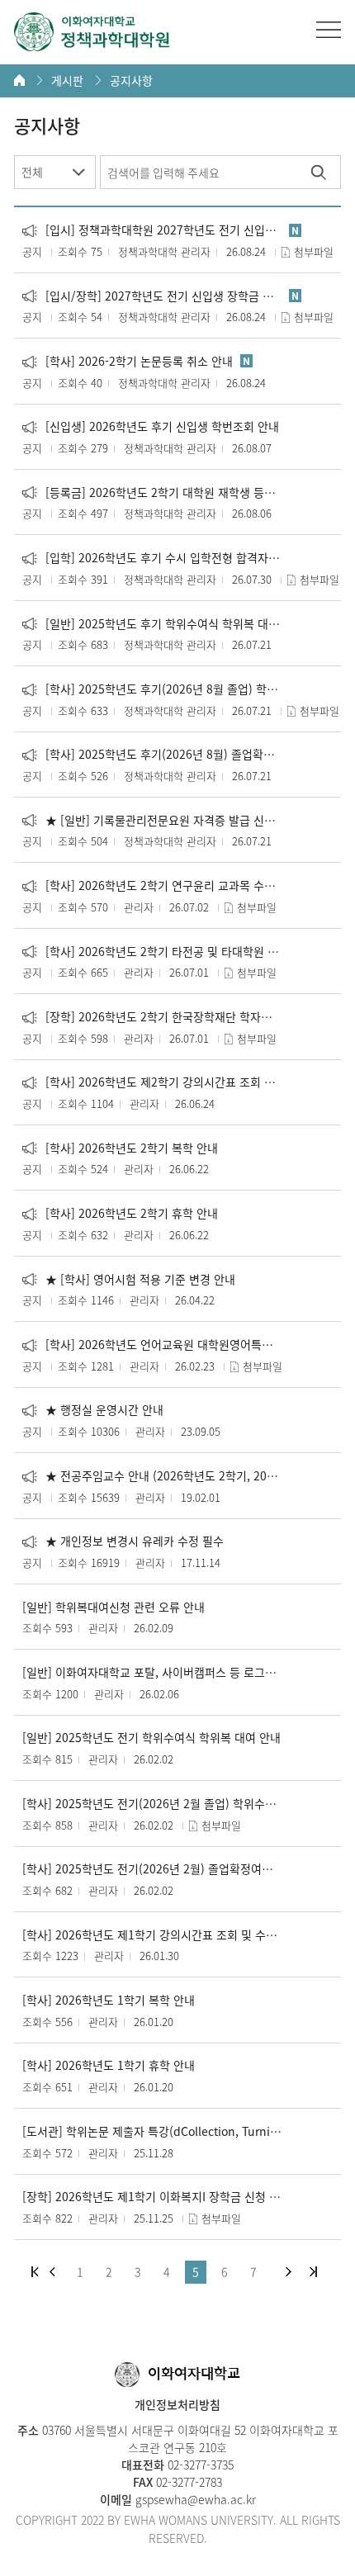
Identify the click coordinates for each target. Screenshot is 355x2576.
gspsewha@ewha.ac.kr (194, 2499)
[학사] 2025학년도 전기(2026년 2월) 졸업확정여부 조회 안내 (152, 1869)
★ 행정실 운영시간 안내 (93, 1410)
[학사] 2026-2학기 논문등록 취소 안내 (128, 361)
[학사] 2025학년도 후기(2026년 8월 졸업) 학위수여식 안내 (152, 689)
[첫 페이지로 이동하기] (35, 2272)
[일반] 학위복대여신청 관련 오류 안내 (114, 1607)
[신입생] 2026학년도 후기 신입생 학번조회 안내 (151, 426)
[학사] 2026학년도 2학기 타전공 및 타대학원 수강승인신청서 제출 (152, 952)
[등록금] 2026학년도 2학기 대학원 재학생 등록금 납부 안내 (152, 492)
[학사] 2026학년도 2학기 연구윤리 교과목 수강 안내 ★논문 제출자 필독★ (152, 885)
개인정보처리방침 (177, 2404)
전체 (32, 172)
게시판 (67, 80)
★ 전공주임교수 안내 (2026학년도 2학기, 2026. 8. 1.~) (152, 1476)
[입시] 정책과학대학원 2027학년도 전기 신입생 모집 (152, 230)
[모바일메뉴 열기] (329, 30)
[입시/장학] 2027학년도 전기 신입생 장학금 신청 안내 (152, 296)
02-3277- (187, 2465)
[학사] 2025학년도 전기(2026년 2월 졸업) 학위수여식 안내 (152, 1804)
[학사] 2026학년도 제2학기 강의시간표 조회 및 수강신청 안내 (152, 1082)
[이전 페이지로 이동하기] (52, 2272)
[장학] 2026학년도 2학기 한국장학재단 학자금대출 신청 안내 (152, 1017)
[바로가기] (92, 32)
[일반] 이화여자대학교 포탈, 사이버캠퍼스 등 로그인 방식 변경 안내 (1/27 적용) (152, 1672)
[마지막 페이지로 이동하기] (313, 2272)
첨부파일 (314, 251)
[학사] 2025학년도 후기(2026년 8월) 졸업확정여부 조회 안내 (152, 754)
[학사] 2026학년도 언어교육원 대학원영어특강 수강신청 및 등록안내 (152, 1345)
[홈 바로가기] (19, 80)
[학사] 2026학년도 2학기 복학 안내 (120, 1148)
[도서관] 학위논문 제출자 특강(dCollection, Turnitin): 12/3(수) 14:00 (152, 2131)
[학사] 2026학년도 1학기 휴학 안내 (109, 2065)
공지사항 (131, 80)
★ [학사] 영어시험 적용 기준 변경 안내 (129, 1279)
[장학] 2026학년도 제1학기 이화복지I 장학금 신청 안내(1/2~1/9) (152, 2197)
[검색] (318, 172)
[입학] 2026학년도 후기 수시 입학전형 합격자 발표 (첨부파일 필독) (152, 558)
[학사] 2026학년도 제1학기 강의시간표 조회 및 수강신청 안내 (152, 1935)
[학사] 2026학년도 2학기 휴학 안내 (120, 1213)
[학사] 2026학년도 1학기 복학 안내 (109, 2000)
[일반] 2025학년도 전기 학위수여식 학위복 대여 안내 (151, 1738)
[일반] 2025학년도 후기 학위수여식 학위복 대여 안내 (152, 624)
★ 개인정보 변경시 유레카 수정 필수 (123, 1541)
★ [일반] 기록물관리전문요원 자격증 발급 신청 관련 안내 (152, 820)
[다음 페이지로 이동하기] (289, 2272)
